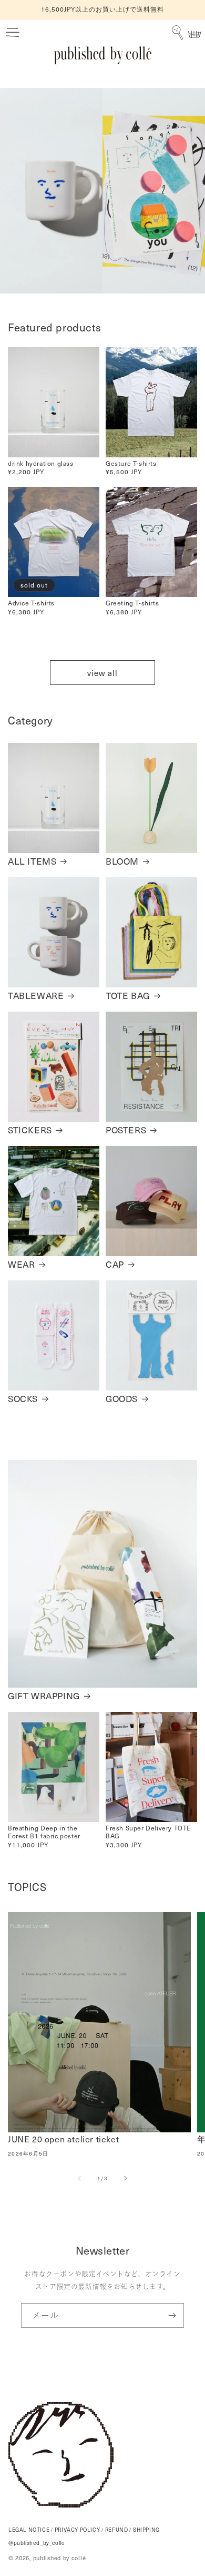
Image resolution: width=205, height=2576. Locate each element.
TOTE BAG (128, 995)
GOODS (122, 1398)
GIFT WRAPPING (44, 1696)
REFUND (117, 2530)
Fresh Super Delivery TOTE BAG (148, 1832)
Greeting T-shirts (132, 603)
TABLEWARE (36, 995)
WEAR (21, 1264)
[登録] (172, 2315)
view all (102, 673)
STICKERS (30, 1130)
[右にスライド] (126, 2178)
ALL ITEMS (32, 861)
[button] (13, 33)
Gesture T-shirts (131, 463)
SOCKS (23, 1398)
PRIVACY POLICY (77, 2530)
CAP (115, 1264)
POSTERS (126, 1130)
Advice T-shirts (31, 603)
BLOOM (122, 861)
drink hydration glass (41, 463)
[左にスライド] (79, 2178)
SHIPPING (146, 2530)
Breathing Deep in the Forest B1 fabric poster (44, 1832)
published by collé (60, 2558)
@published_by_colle (37, 2543)
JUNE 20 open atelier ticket (63, 2139)
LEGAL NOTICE (29, 2530)
